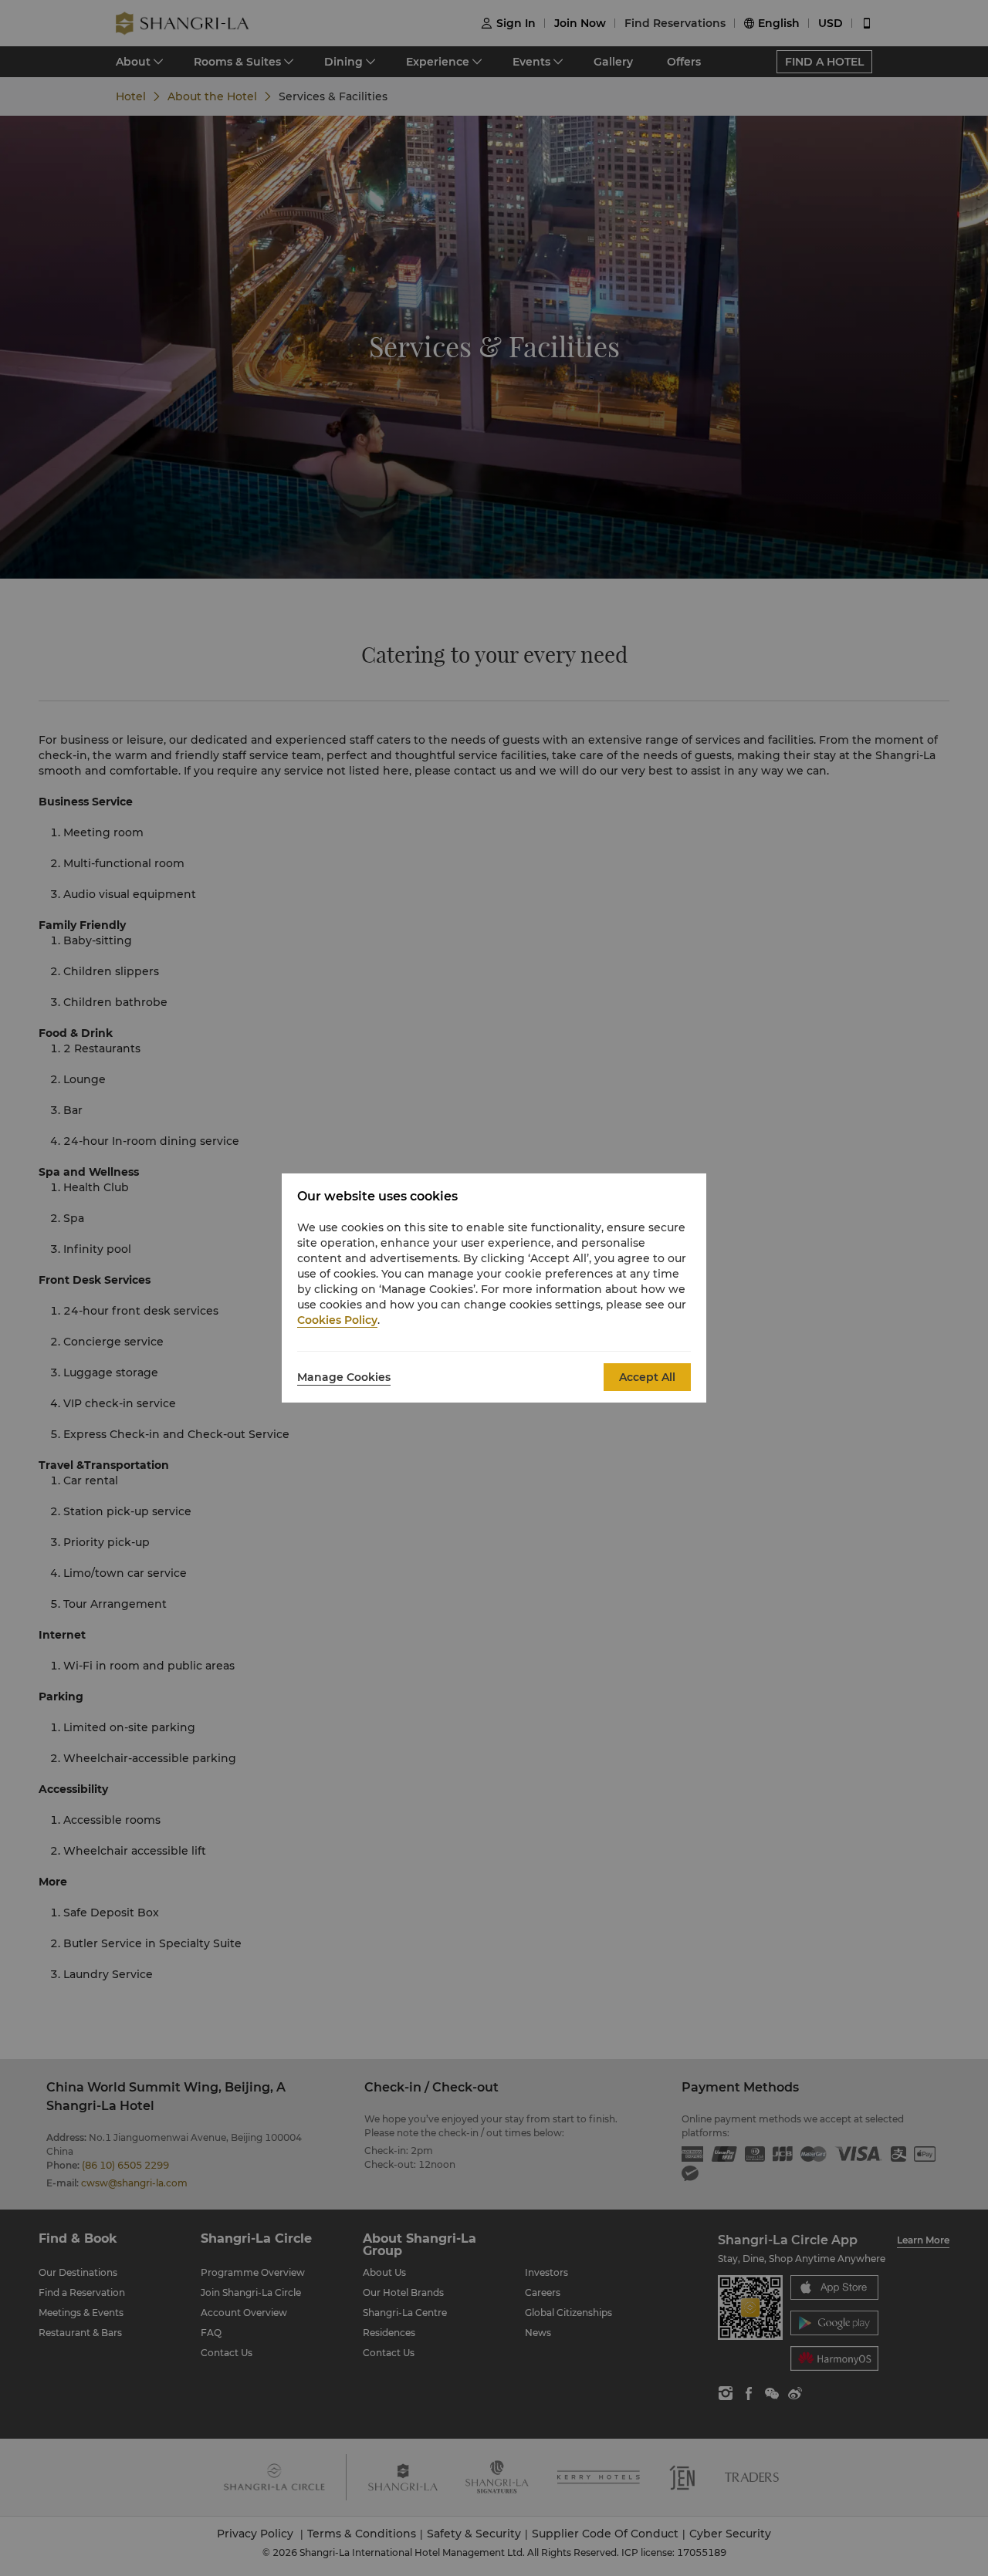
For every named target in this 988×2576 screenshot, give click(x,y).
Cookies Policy (337, 1320)
